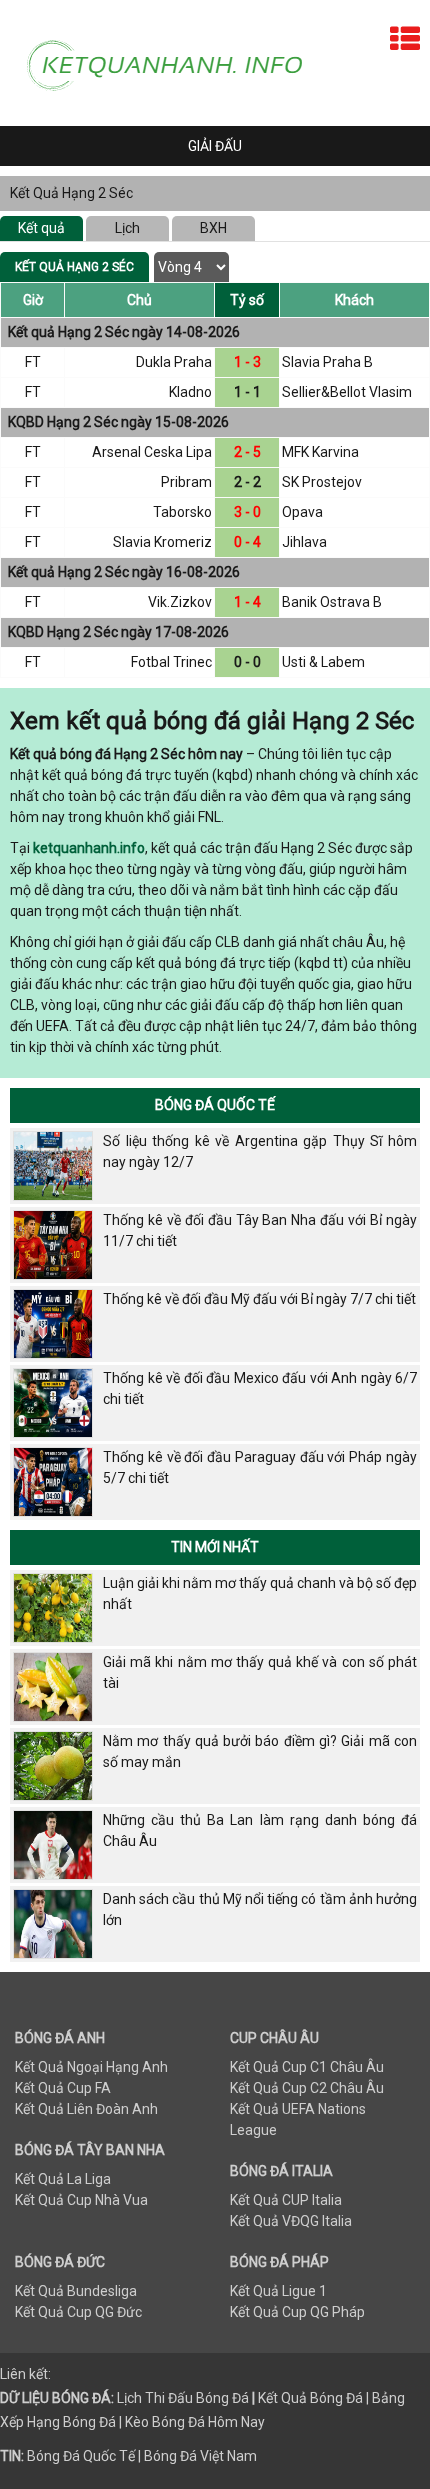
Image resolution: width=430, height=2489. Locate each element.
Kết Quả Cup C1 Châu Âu (307, 2067)
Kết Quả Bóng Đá (310, 2398)
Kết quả (41, 228)
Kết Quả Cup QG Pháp (297, 2312)
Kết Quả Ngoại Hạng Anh (91, 2067)
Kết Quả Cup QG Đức (78, 2312)
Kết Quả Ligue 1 (278, 2291)
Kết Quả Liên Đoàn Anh (86, 2109)
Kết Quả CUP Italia (286, 2200)
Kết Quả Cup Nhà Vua (81, 2200)
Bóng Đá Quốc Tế (215, 1105)
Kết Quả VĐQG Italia (291, 2221)
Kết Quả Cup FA (63, 2088)
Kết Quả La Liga (63, 2179)
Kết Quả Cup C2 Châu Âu (307, 2088)
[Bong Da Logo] (174, 62)
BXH (213, 228)
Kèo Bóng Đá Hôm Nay (195, 2422)
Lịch (127, 228)
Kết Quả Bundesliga (76, 2291)
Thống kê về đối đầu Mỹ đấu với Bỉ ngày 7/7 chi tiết (259, 1299)
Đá (239, 2398)
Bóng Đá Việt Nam (200, 2456)
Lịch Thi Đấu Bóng (173, 2398)
